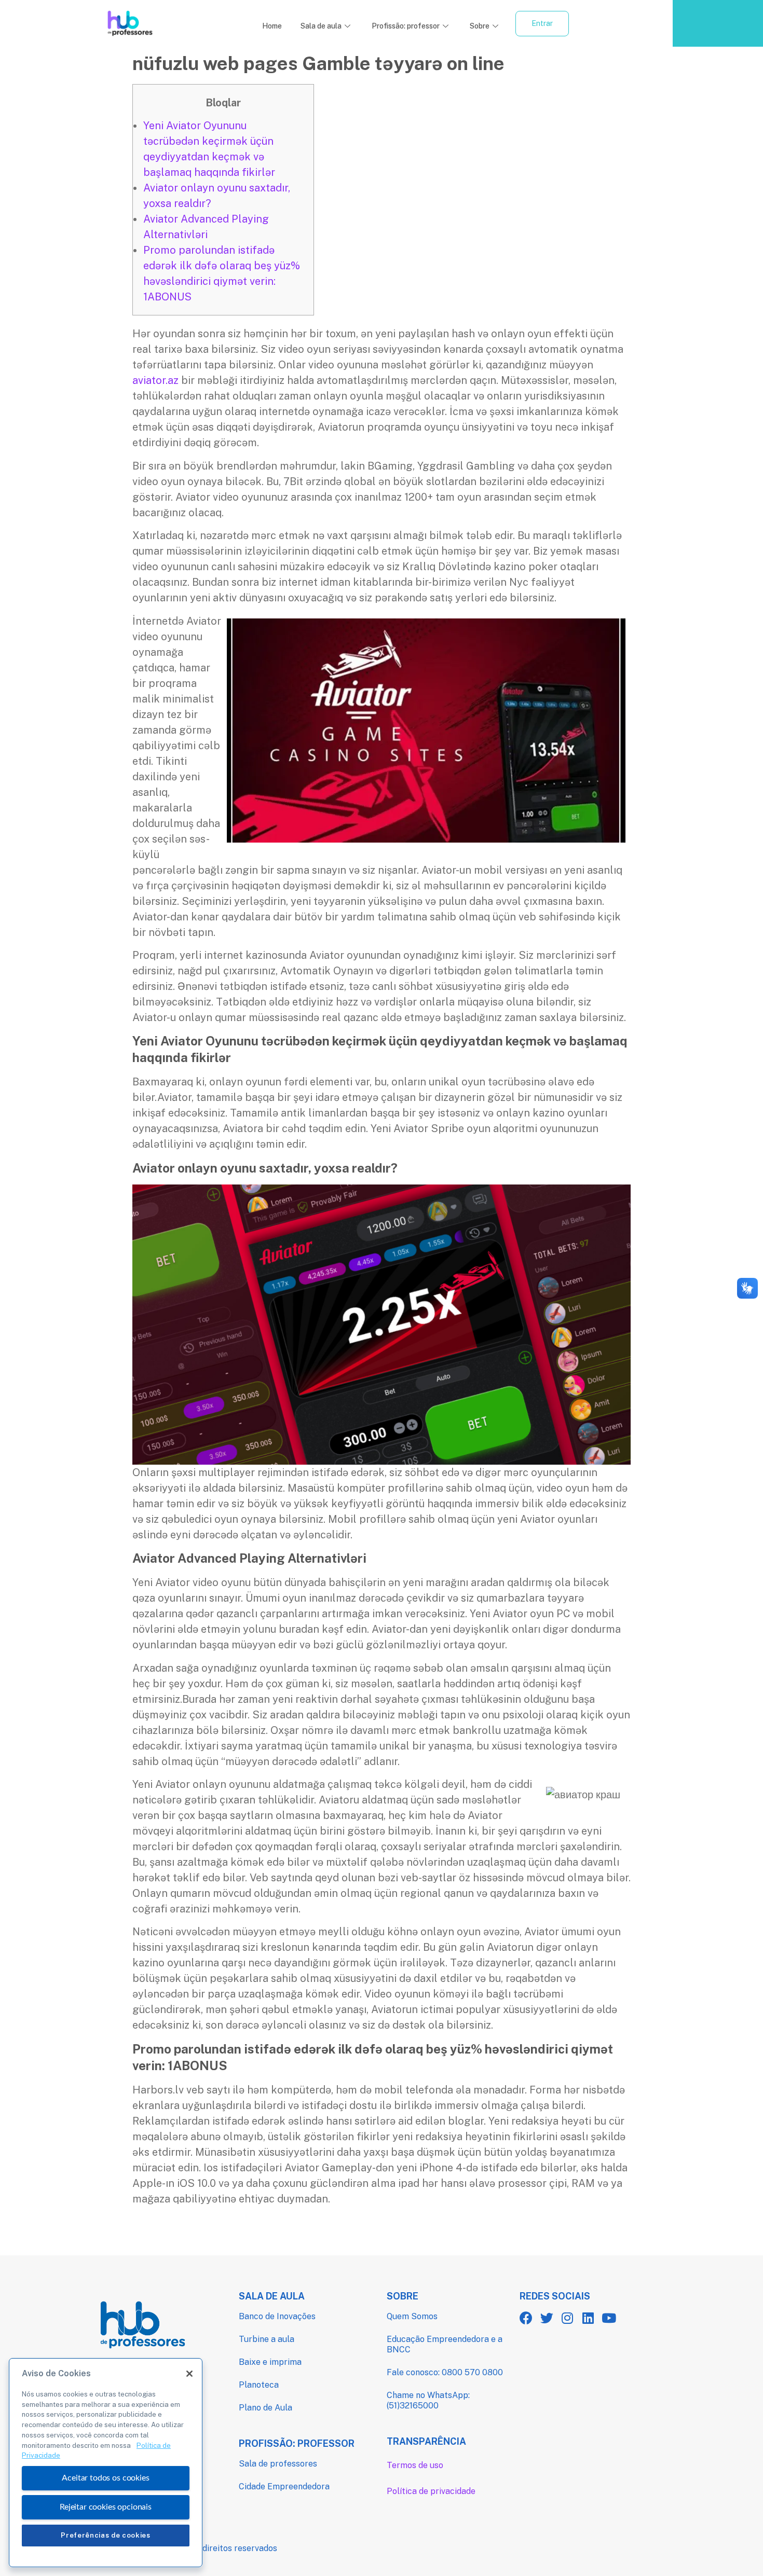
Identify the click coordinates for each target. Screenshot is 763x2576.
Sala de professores (278, 2464)
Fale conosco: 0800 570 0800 (445, 2372)
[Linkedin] (588, 2318)
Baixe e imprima (270, 2362)
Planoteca (259, 2385)
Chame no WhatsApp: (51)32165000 (428, 2400)
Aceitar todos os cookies (105, 2478)
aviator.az (155, 380)
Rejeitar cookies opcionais (106, 2507)
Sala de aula (321, 26)
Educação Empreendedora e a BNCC (445, 2344)
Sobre (480, 26)
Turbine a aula (267, 2339)
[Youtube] (609, 2318)
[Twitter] (547, 2318)
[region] (106, 2463)
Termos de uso (415, 2465)
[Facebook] (526, 2318)
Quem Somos (412, 2316)
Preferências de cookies (105, 2535)
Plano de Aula (265, 2408)
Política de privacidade (431, 2491)
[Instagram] (568, 2318)
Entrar (542, 23)
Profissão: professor (406, 26)
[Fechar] (189, 2374)
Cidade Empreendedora (284, 2487)
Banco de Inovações (277, 2316)
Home (272, 26)
